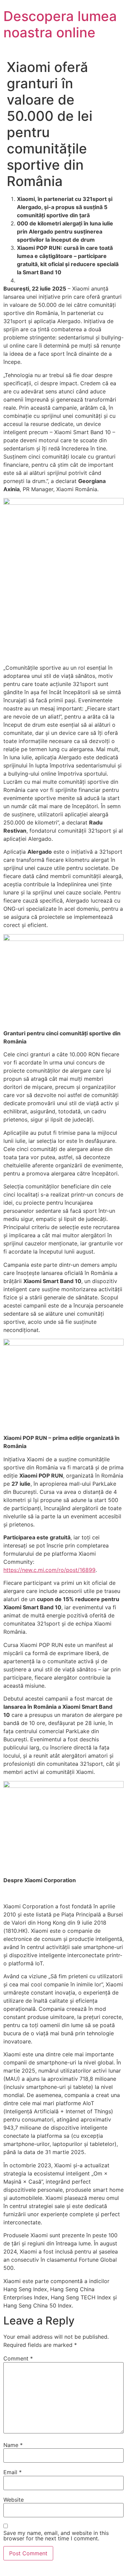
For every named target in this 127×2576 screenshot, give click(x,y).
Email (13, 2472)
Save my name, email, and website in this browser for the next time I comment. (56, 2536)
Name (13, 2445)
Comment (18, 2358)
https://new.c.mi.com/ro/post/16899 (49, 1570)
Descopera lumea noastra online (60, 24)
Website (14, 2500)
